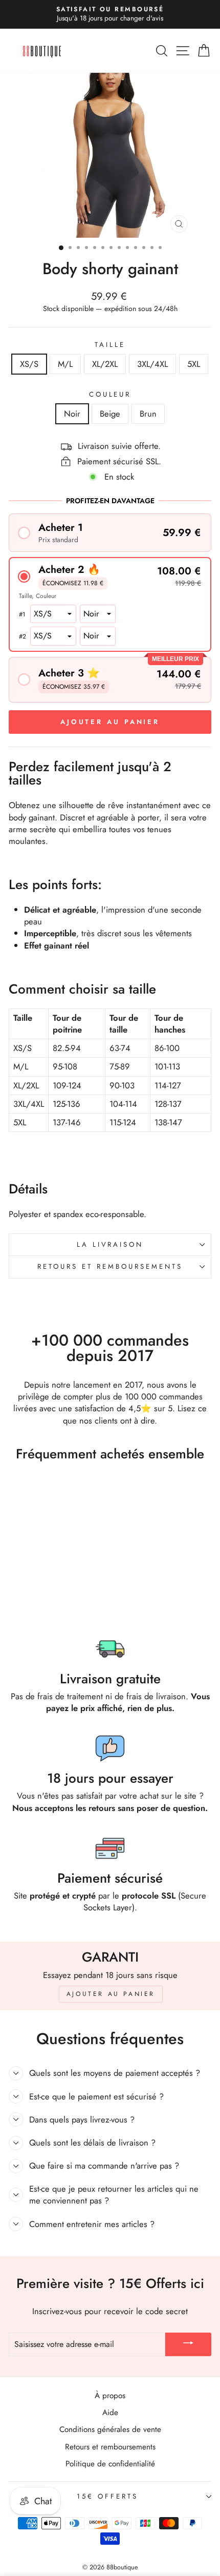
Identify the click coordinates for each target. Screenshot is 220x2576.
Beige (110, 414)
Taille (110, 345)
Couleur (110, 395)
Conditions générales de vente (110, 2429)
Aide (110, 2413)
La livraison (110, 1244)
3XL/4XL (152, 364)
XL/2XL (105, 364)
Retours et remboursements (110, 1266)
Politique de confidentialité (110, 2464)
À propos (110, 2396)
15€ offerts (107, 2496)
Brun (148, 414)
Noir (72, 414)
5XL (194, 364)
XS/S (29, 364)
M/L (65, 364)
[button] (110, 533)
